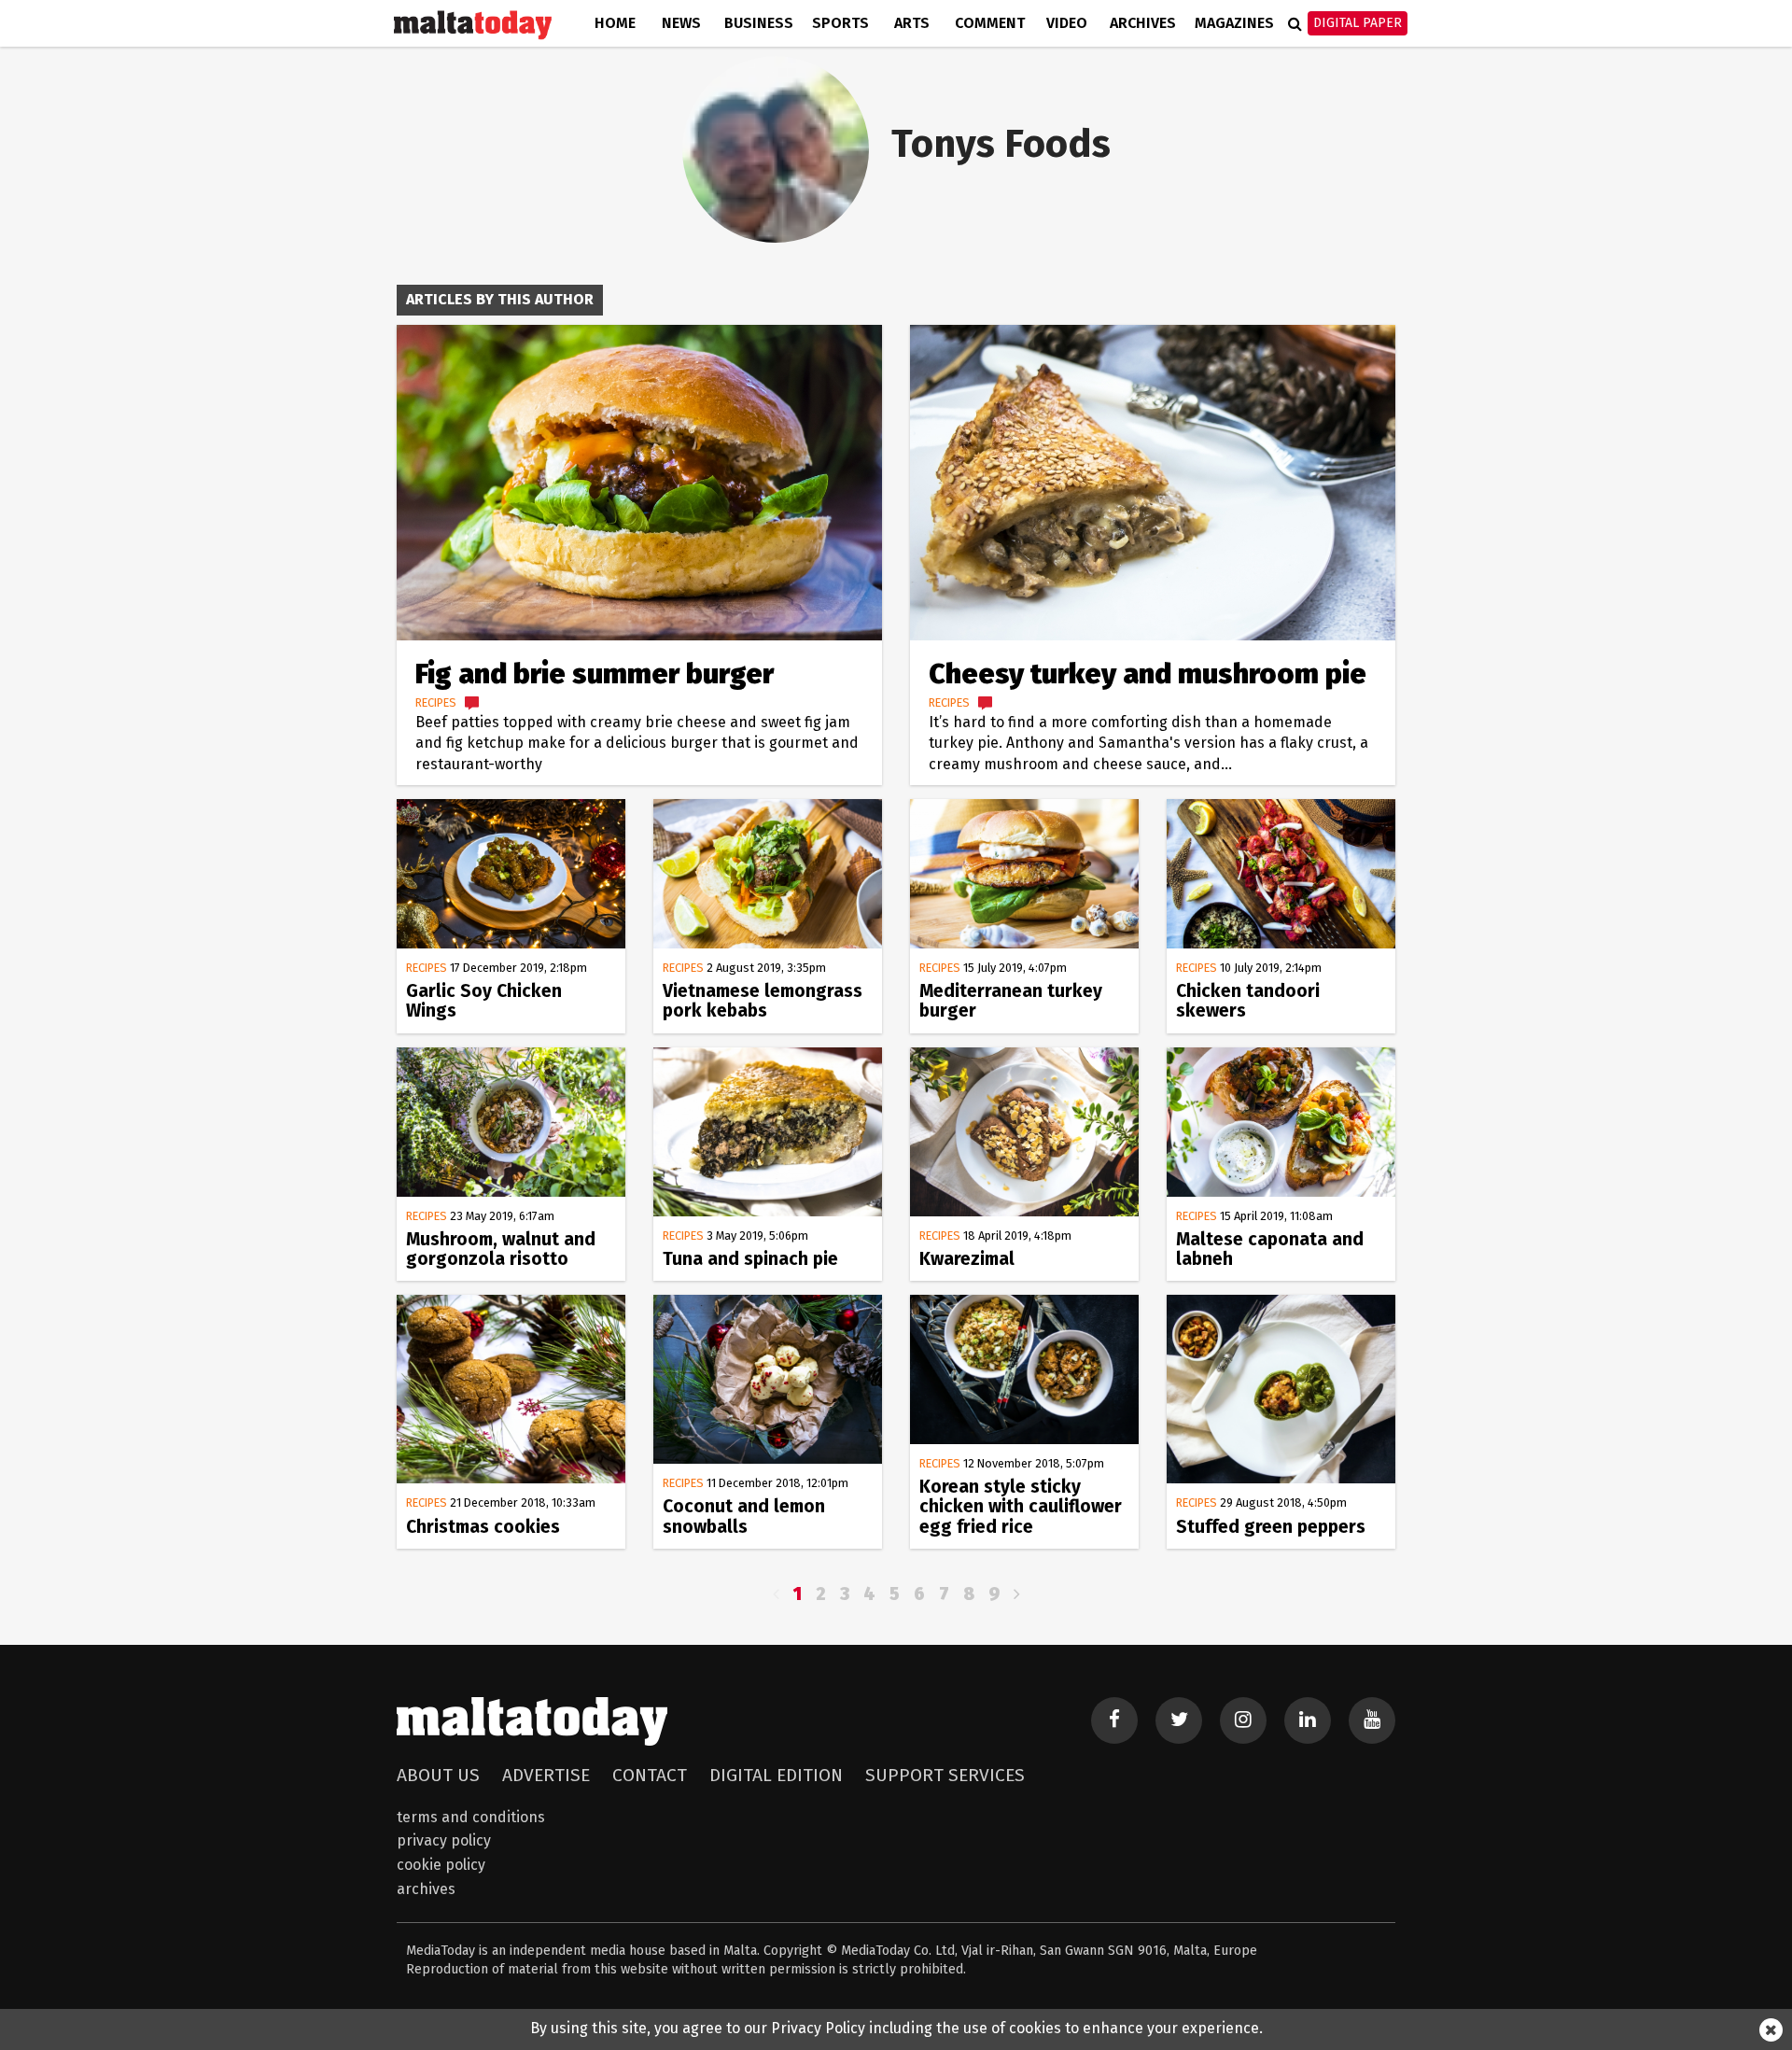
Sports (840, 23)
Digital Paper (1358, 23)
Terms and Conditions (471, 1817)
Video (1067, 23)
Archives (1143, 23)
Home (615, 23)
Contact (650, 1775)
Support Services (945, 1775)
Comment (990, 23)
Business (759, 23)
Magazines (1234, 23)
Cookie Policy (441, 1865)
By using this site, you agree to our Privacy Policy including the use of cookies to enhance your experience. (896, 2028)
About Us (438, 1775)
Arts (912, 23)
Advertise (546, 1775)
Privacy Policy (444, 1840)
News (681, 23)
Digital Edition (776, 1775)
